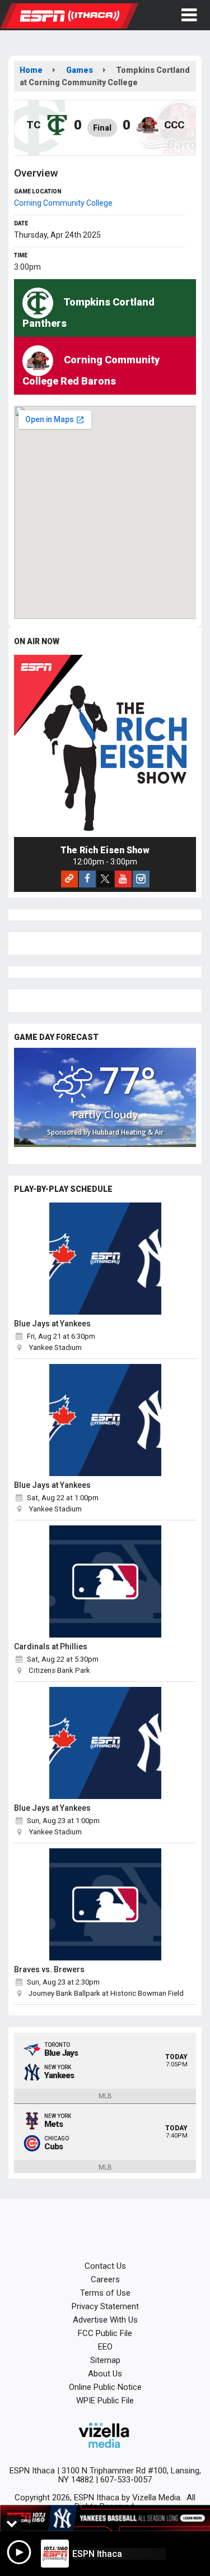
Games (80, 70)
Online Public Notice (105, 2387)
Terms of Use (105, 2293)
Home (31, 70)
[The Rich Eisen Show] (105, 746)
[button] (189, 15)
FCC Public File (105, 2333)
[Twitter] (105, 879)
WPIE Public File (105, 2401)
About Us (105, 2374)
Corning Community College (63, 203)
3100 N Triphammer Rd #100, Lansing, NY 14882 (130, 2475)
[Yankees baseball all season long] (105, 2518)
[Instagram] (141, 879)
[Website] (69, 879)
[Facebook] (87, 879)
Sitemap (105, 2360)
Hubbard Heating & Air (128, 1132)
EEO (105, 2347)
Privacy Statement (105, 2306)
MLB (105, 2096)
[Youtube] (123, 879)
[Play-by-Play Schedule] (105, 1259)
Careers (105, 2279)
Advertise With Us (105, 2320)
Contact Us (105, 2266)
